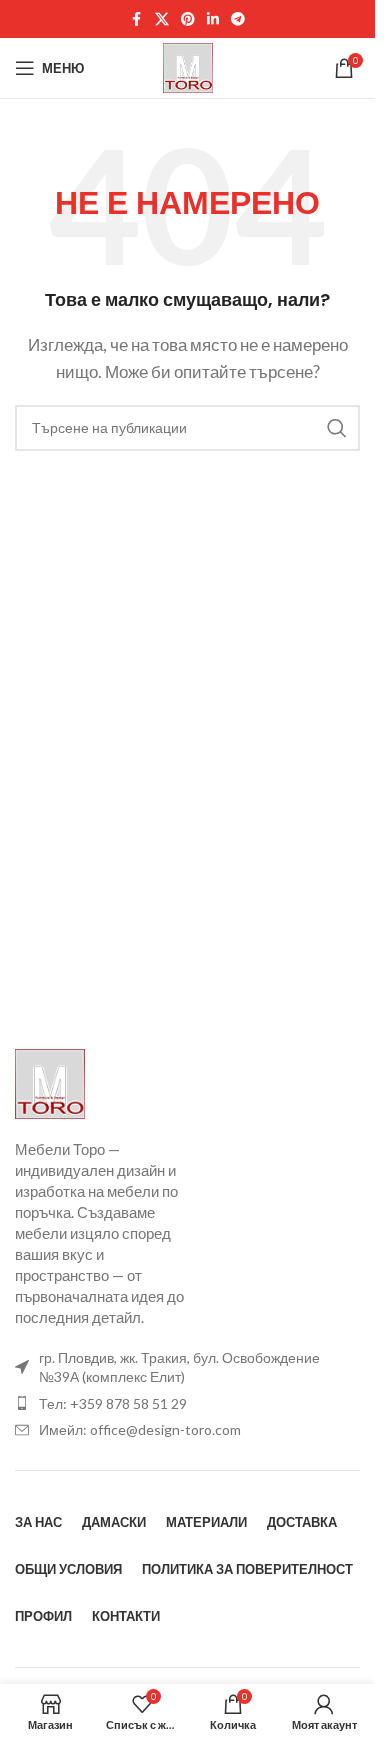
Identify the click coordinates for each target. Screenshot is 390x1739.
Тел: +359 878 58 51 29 (113, 1403)
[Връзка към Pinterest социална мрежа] (188, 19)
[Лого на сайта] (188, 66)
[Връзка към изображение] (50, 1081)
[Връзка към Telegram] (238, 19)
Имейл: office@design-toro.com (140, 1429)
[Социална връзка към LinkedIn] (213, 19)
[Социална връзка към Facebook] (137, 19)
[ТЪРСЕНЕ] (337, 428)
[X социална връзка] (162, 19)
